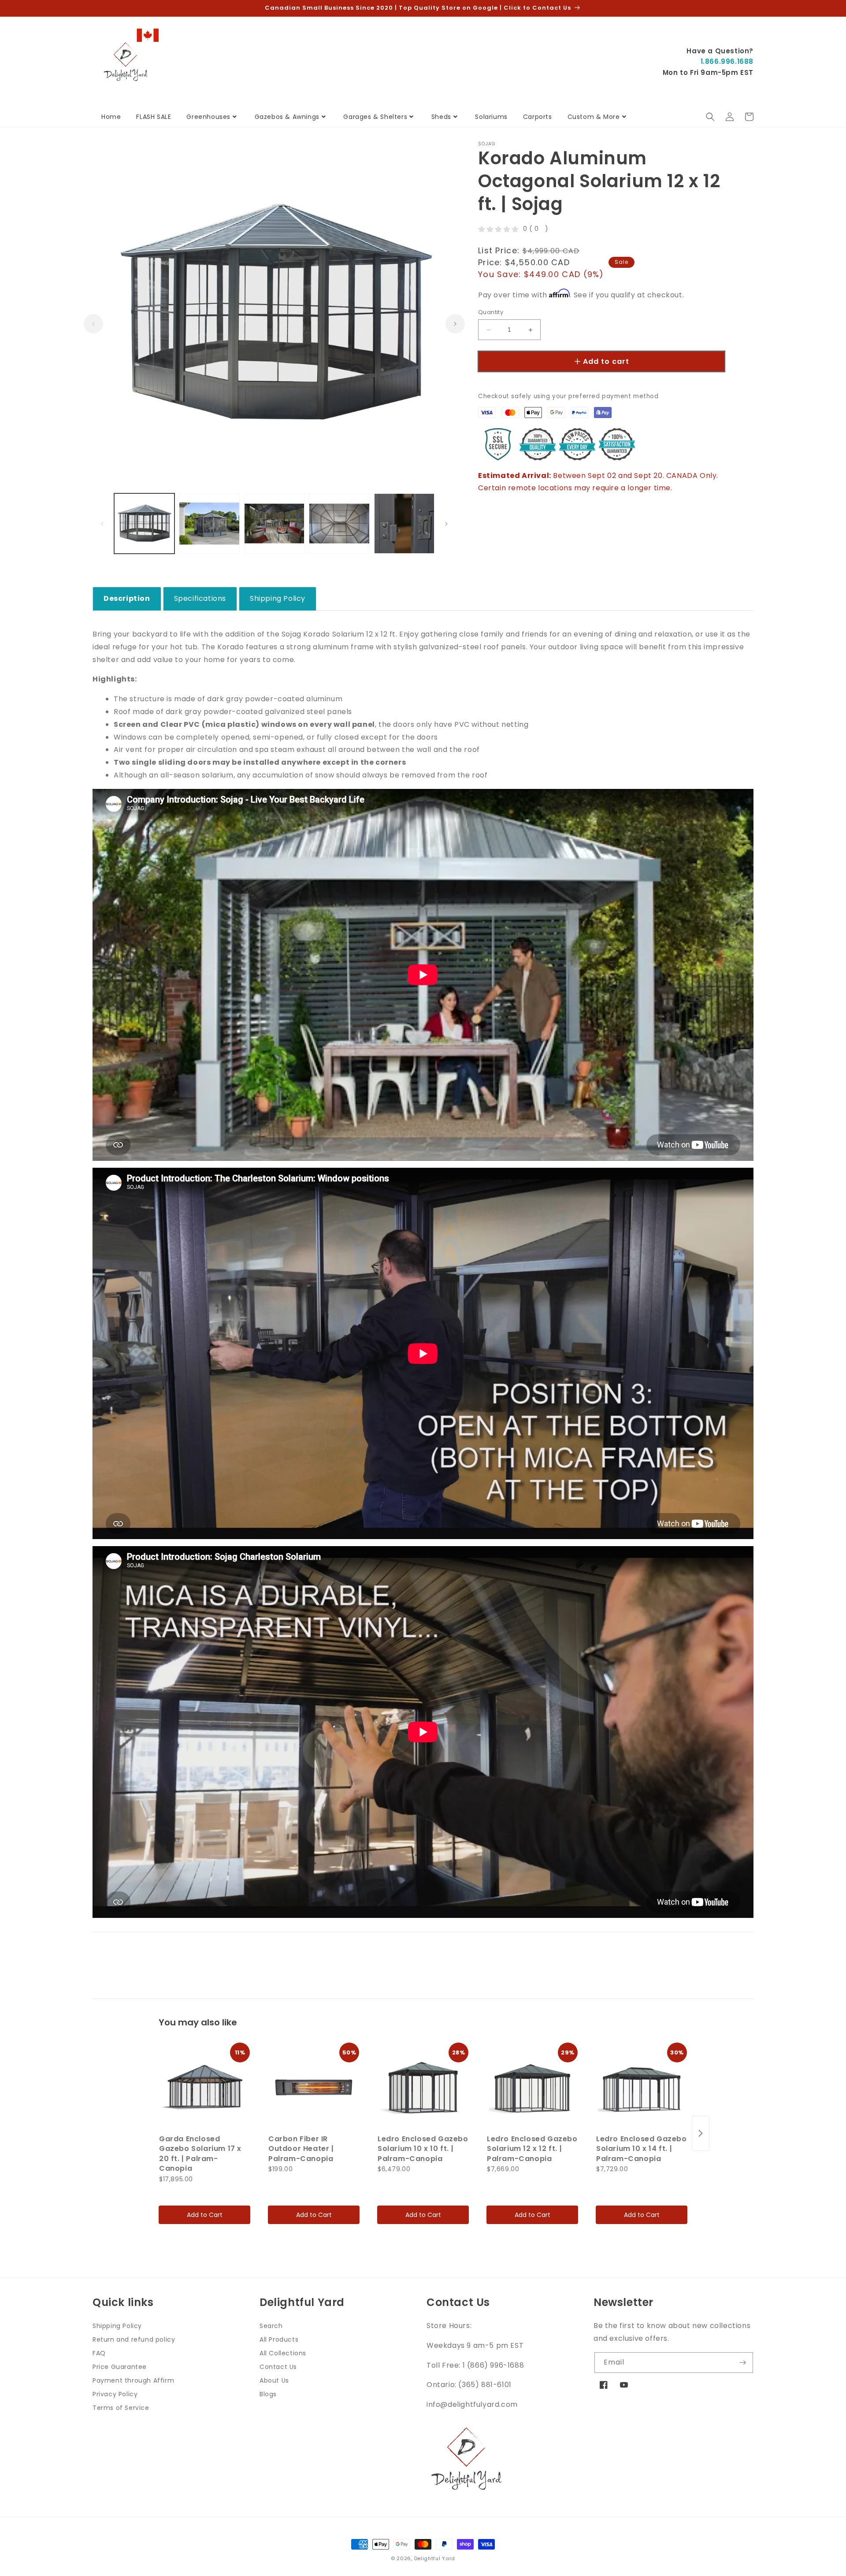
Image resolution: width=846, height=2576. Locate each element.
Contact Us (278, 2367)
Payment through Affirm (133, 2380)
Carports (538, 117)
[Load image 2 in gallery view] (209, 524)
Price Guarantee (120, 2367)
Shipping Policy (117, 2326)
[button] (710, 117)
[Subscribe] (743, 2363)
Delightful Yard (435, 2558)
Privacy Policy (115, 2394)
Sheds (441, 117)
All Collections (283, 2353)
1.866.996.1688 (727, 61)
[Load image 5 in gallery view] (404, 524)
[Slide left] (93, 324)
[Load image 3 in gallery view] (274, 524)
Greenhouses (208, 117)
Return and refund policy (134, 2339)
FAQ (99, 2353)
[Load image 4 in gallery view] (339, 524)
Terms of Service (121, 2408)
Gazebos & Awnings (287, 117)
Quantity (491, 313)
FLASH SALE (154, 117)
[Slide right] (455, 324)
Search (271, 2326)
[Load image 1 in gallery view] (144, 524)
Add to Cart (205, 2215)
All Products (279, 2339)
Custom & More (594, 117)
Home (111, 117)
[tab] (127, 599)
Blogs (268, 2394)
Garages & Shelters (375, 117)
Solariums (491, 117)
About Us (274, 2380)
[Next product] (701, 2133)
